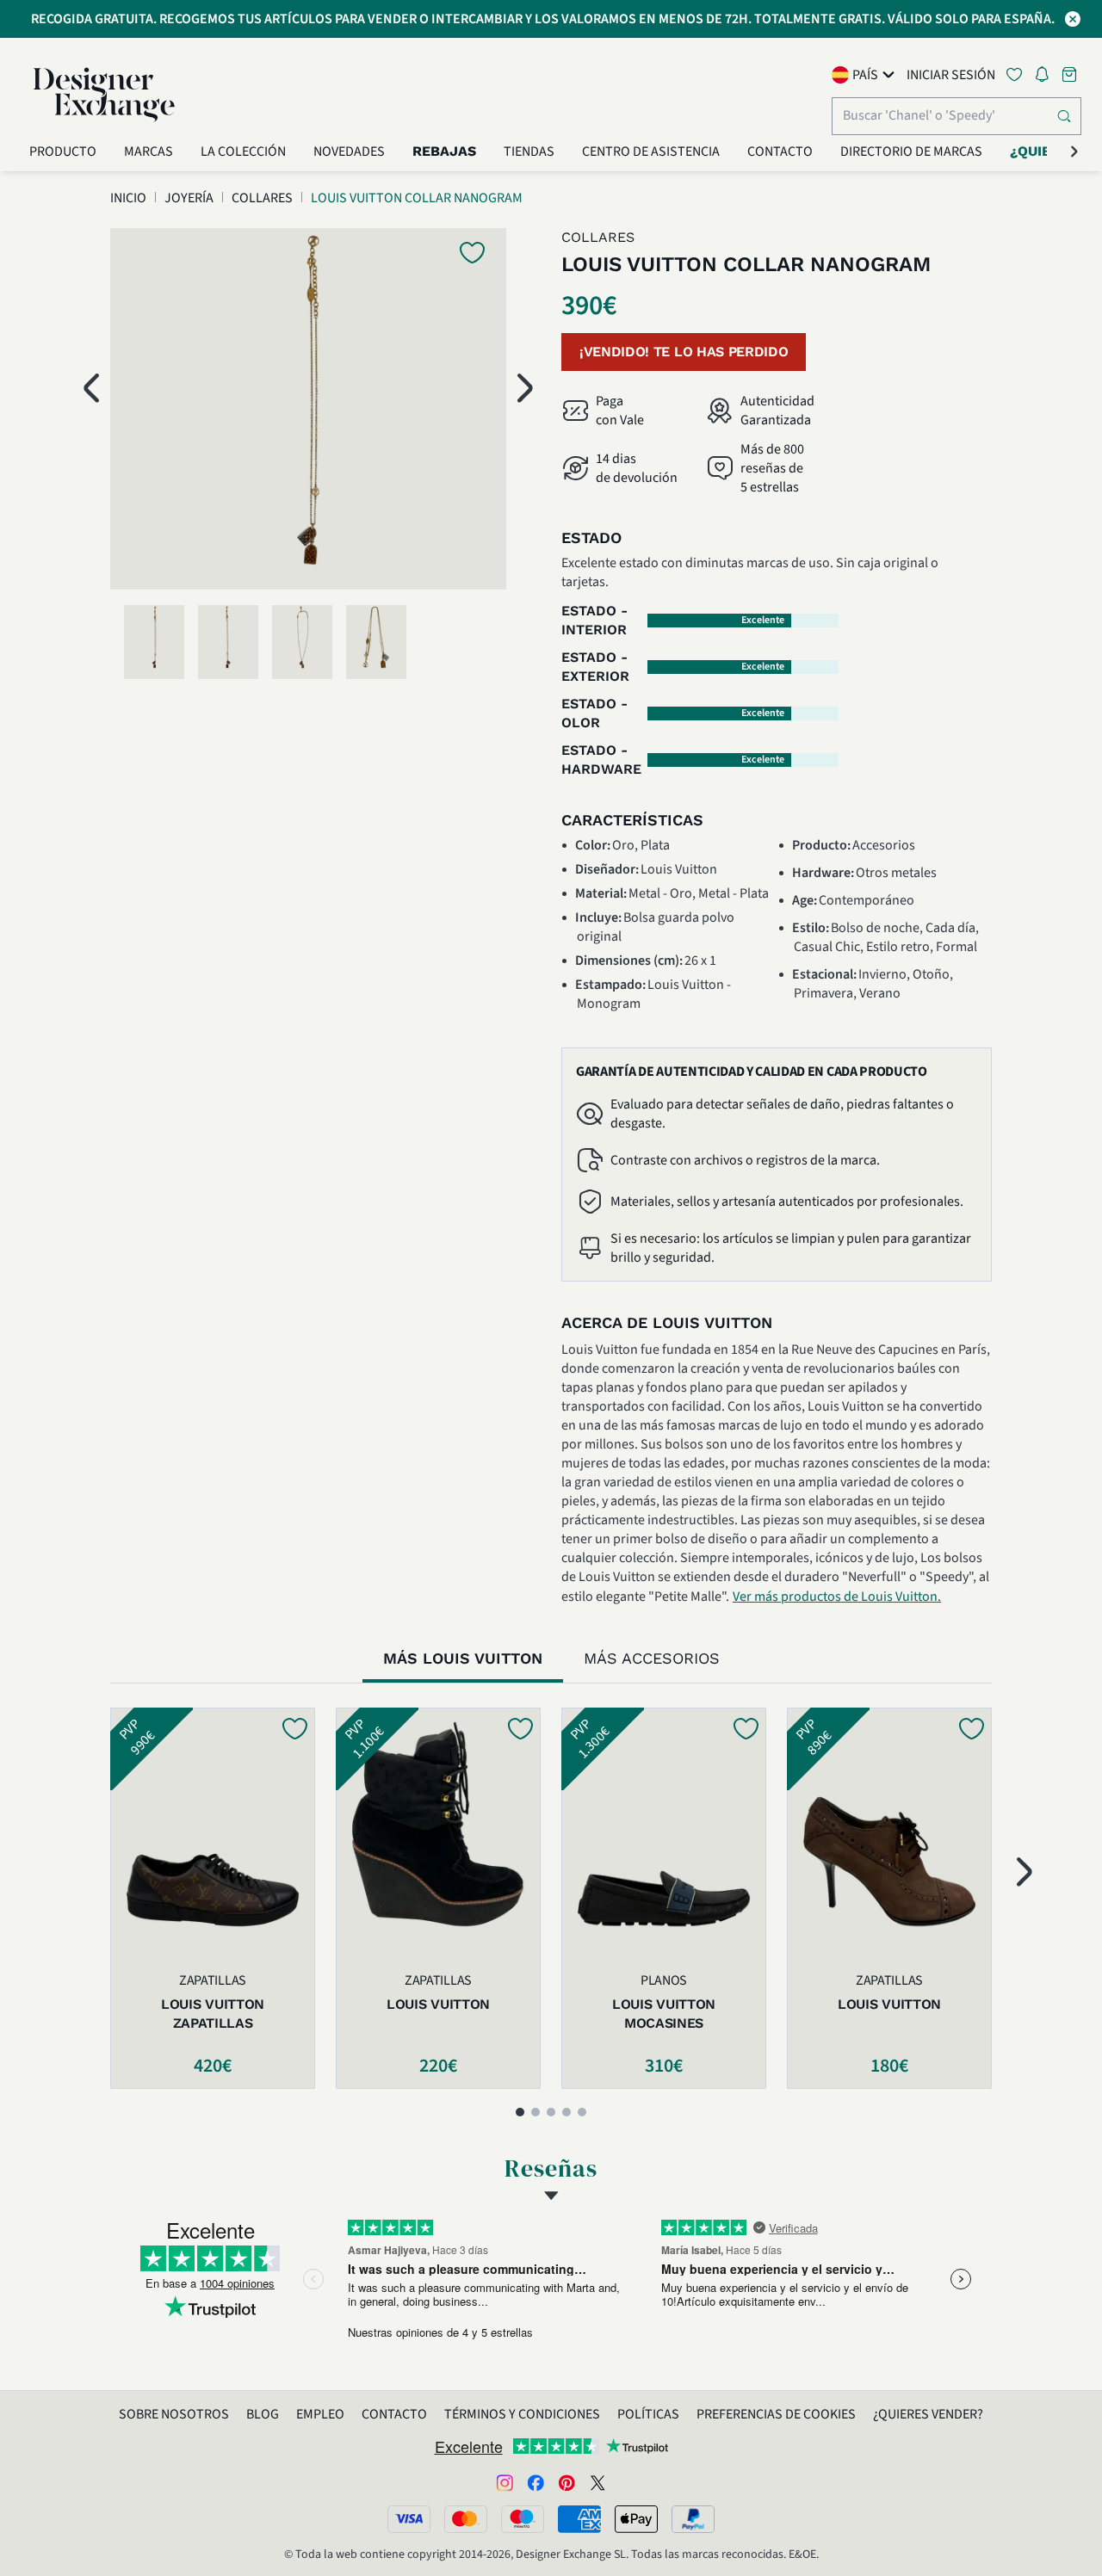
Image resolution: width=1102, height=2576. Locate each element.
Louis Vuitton (438, 2004)
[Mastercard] (466, 2519)
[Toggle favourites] (1018, 74)
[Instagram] (505, 2482)
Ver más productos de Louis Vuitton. (837, 1597)
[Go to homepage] (104, 95)
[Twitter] (597, 2482)
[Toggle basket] (1071, 74)
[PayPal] (693, 2519)
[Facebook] (536, 2482)
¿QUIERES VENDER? (928, 2414)
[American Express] (579, 2519)
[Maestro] (523, 2519)
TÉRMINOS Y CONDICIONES (522, 2414)
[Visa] (409, 2519)
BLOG (263, 2414)
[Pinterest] (566, 2482)
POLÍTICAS (648, 2414)
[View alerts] (1047, 77)
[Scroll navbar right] (1074, 151)
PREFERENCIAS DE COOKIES (776, 2414)
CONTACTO (394, 2414)
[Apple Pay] (636, 2519)
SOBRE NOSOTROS (174, 2414)
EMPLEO (320, 2414)
